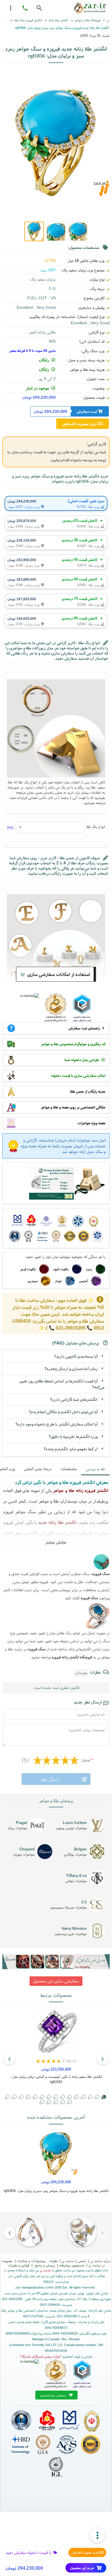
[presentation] (103, 2059)
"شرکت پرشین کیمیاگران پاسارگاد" (41, 2356)
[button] (90, 2097)
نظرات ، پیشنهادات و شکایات (37, 2261)
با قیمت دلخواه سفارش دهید (29, 2552)
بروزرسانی (81, 1672)
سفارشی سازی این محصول (56, 1981)
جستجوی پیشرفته (72, 2265)
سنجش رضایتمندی (54, 2395)
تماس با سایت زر (74, 2261)
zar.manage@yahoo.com (33, 2287)
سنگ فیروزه (89, 1598)
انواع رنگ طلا (96, 827)
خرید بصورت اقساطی (85, 2552)
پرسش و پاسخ (44, 2265)
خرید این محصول (82, 2568)
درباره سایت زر (101, 2261)
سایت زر (45, 2270)
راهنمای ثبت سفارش (84, 1028)
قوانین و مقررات (19, 2265)
